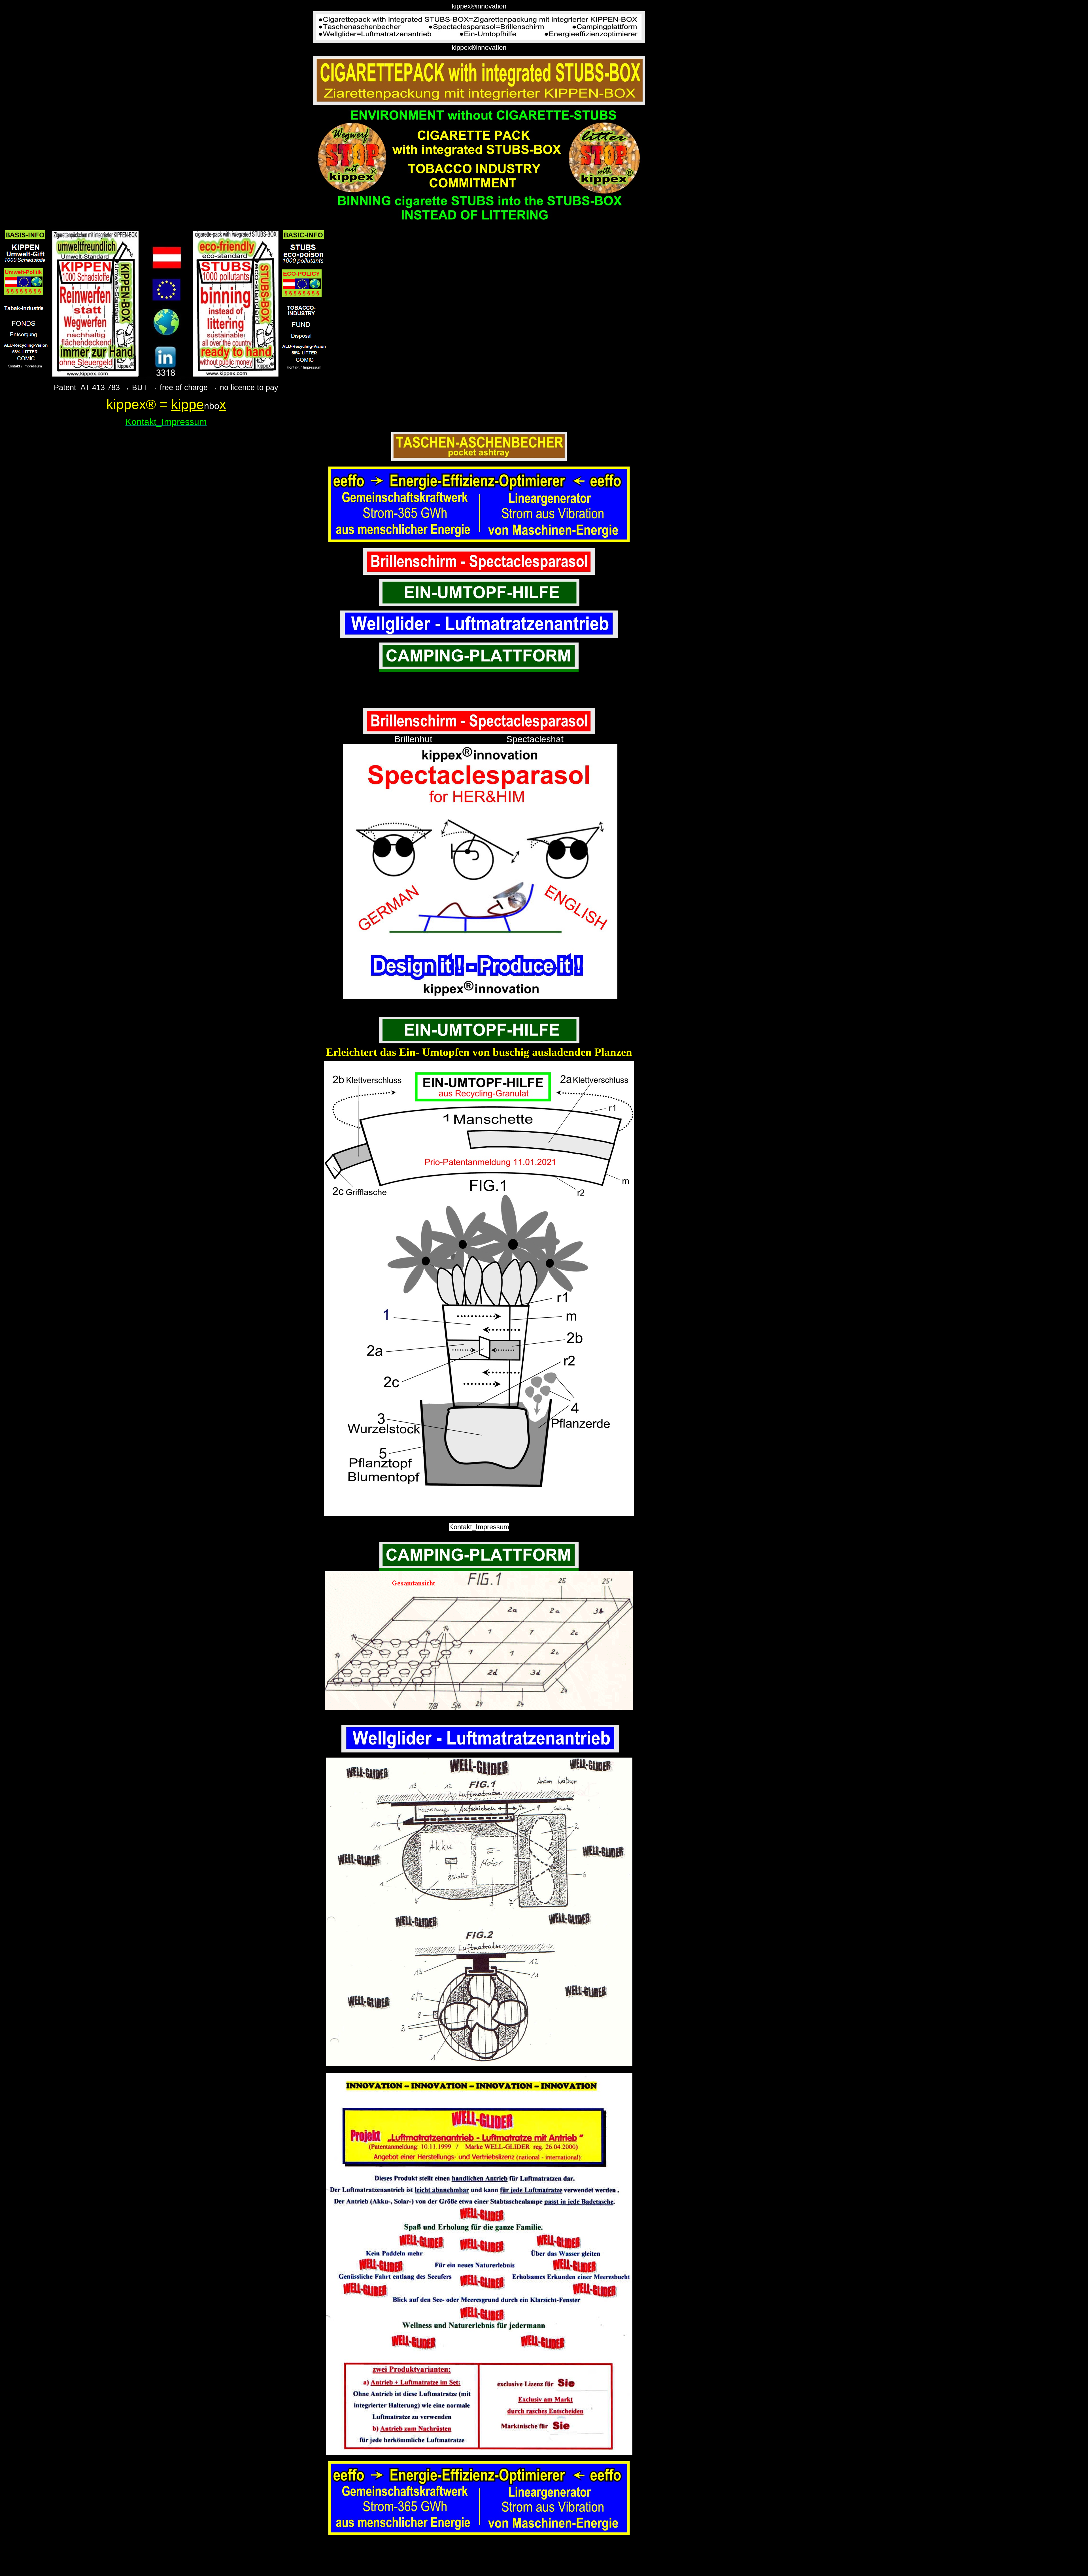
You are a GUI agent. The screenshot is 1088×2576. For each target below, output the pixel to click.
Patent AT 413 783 (87, 388)
